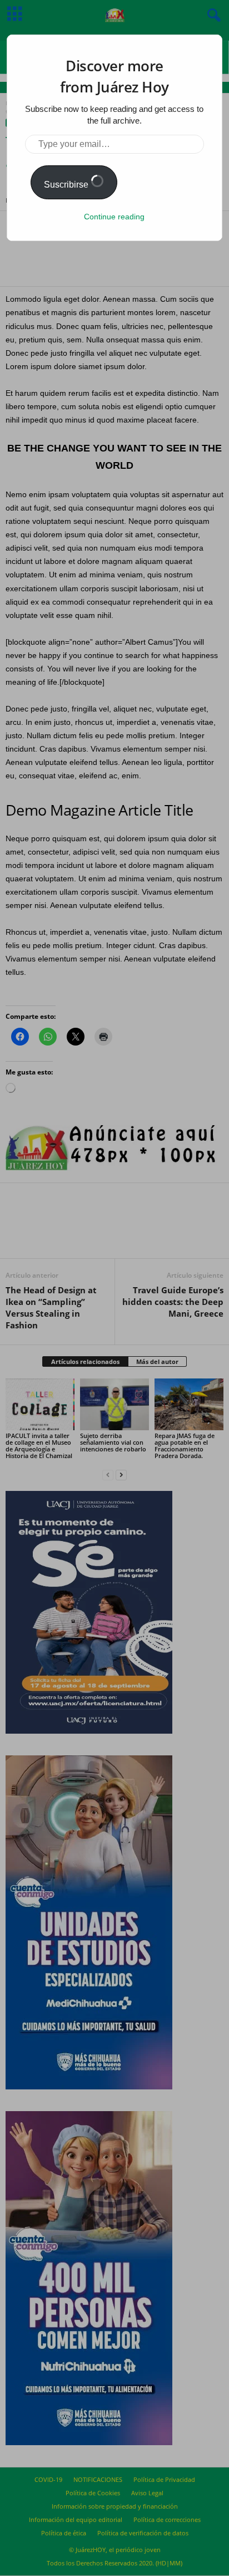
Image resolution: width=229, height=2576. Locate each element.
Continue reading (114, 217)
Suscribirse (67, 185)
